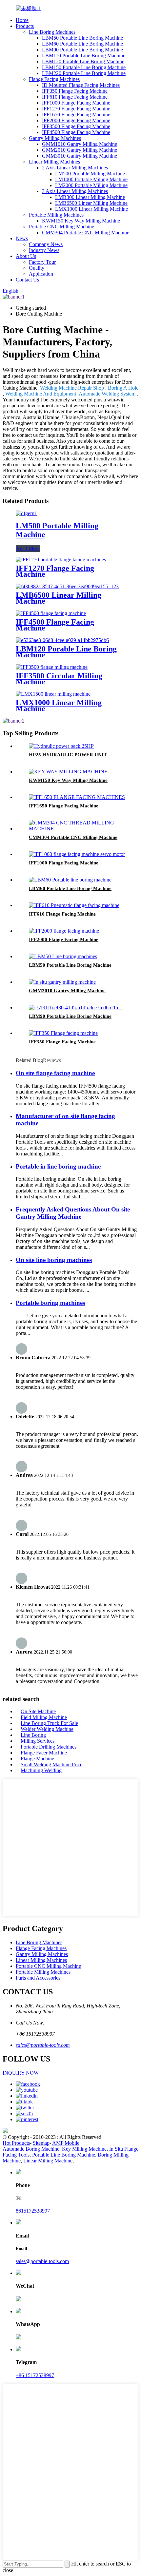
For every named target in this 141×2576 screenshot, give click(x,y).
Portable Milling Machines (56, 215)
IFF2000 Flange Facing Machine (76, 120)
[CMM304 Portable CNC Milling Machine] (77, 829)
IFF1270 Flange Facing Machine (76, 109)
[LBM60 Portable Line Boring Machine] (70, 880)
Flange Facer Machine (44, 1753)
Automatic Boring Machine (31, 2149)
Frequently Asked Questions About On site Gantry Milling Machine (73, 1213)
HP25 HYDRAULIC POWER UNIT (68, 755)
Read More (28, 548)
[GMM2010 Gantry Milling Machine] (62, 982)
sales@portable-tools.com (43, 2045)
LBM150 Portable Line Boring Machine (84, 67)
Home (22, 20)
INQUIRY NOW (21, 2073)
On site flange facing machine (55, 1073)
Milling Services (38, 1741)
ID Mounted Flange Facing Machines (81, 85)
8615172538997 (33, 2211)
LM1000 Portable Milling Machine (91, 179)
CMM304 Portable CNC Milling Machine (86, 232)
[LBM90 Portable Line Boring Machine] (76, 1007)
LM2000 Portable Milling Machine (91, 185)
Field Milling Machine (44, 1717)
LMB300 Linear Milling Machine (90, 197)
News (22, 238)
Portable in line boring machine (58, 1166)
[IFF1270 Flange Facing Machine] (61, 560)
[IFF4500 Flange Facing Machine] (51, 613)
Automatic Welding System (107, 394)
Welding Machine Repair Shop (72, 388)
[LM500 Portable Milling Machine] (26, 513)
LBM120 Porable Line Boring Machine (83, 61)
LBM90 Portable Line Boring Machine (82, 50)
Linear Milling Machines (54, 162)
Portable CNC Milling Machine (61, 227)
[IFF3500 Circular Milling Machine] (52, 667)
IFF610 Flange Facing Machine (75, 97)
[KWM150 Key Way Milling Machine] (68, 772)
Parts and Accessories (38, 1978)
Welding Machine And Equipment (41, 394)
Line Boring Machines (52, 32)
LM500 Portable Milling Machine (90, 174)
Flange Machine (37, 1759)
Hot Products (16, 2143)
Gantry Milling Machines (55, 138)
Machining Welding (41, 1770)
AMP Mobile (66, 2143)
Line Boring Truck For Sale (49, 1723)
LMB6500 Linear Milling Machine (91, 203)
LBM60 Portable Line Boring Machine (82, 44)
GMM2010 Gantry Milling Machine (80, 150)
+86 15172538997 (35, 2375)
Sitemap (41, 2143)
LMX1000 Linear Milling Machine (91, 209)
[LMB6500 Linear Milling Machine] (67, 586)
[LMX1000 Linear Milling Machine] (53, 694)
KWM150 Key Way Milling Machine (81, 221)
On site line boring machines (54, 1260)
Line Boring (33, 1735)
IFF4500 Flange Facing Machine (76, 132)
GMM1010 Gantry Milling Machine (80, 144)
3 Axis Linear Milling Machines (75, 191)
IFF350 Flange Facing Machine (75, 91)
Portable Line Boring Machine (64, 2155)
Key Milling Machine (84, 2149)
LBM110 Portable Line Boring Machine (84, 56)
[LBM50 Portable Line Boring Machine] (63, 956)
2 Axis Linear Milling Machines (75, 168)
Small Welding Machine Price (51, 1764)
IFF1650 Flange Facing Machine (76, 115)
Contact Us (27, 280)
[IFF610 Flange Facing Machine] (74, 905)
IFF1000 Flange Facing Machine (76, 103)
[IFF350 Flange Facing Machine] (63, 1033)
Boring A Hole (123, 388)
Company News (46, 244)
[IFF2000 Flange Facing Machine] (64, 931)
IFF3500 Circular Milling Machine (59, 679)
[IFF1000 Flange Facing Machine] (77, 854)
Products (25, 26)
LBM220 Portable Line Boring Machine (84, 73)
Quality (37, 268)
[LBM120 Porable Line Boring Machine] (62, 640)
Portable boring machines (50, 1303)
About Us (26, 256)
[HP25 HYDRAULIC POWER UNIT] (61, 746)
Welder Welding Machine (47, 1729)
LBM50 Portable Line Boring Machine (82, 38)
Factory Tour (42, 262)
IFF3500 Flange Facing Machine (76, 126)
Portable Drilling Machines (49, 1747)
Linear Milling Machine (48, 2161)
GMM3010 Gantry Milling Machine (80, 156)
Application (41, 274)
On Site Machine (38, 1711)
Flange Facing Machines (54, 79)
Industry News (44, 250)
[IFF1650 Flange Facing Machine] (77, 797)
